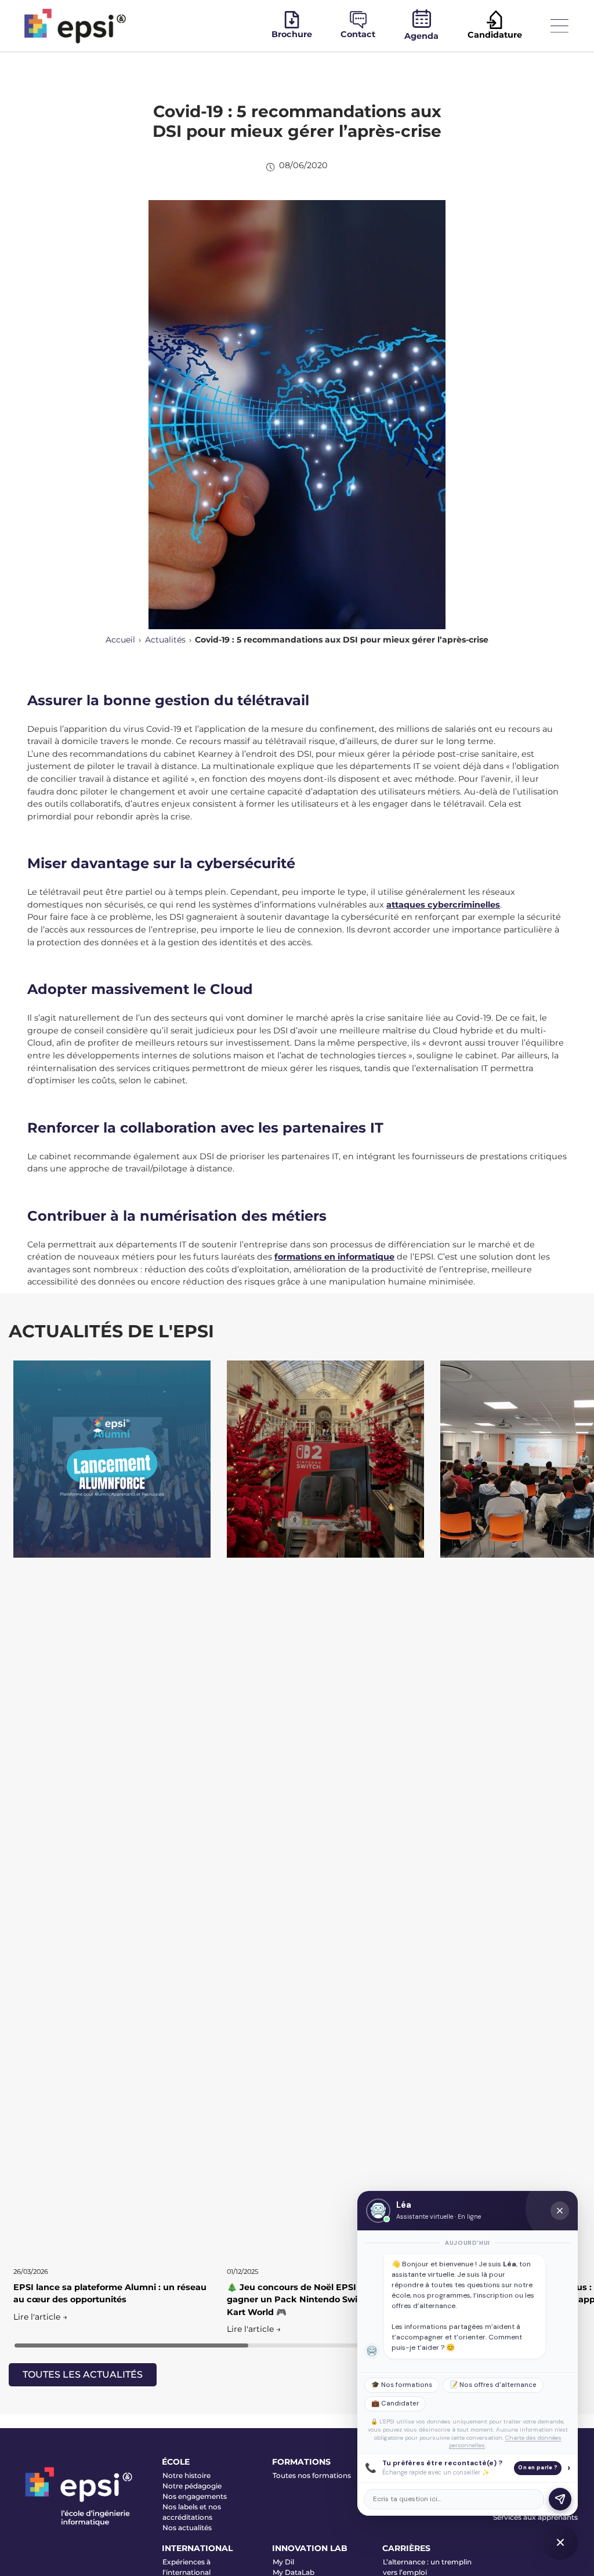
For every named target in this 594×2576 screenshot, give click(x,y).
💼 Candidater (395, 2403)
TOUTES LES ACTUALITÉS (83, 2374)
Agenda (421, 36)
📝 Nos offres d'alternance (493, 2385)
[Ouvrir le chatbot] (560, 2542)
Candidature (495, 35)
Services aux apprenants (535, 2517)
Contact (358, 34)
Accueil (120, 640)
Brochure (292, 34)
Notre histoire (186, 2475)
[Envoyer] (560, 2499)
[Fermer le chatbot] (560, 2211)
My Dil (283, 2562)
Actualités (165, 640)
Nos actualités (187, 2528)
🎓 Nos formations (402, 2385)
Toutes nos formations (312, 2475)
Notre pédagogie (192, 2486)
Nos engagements (195, 2496)
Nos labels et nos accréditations (192, 2512)
